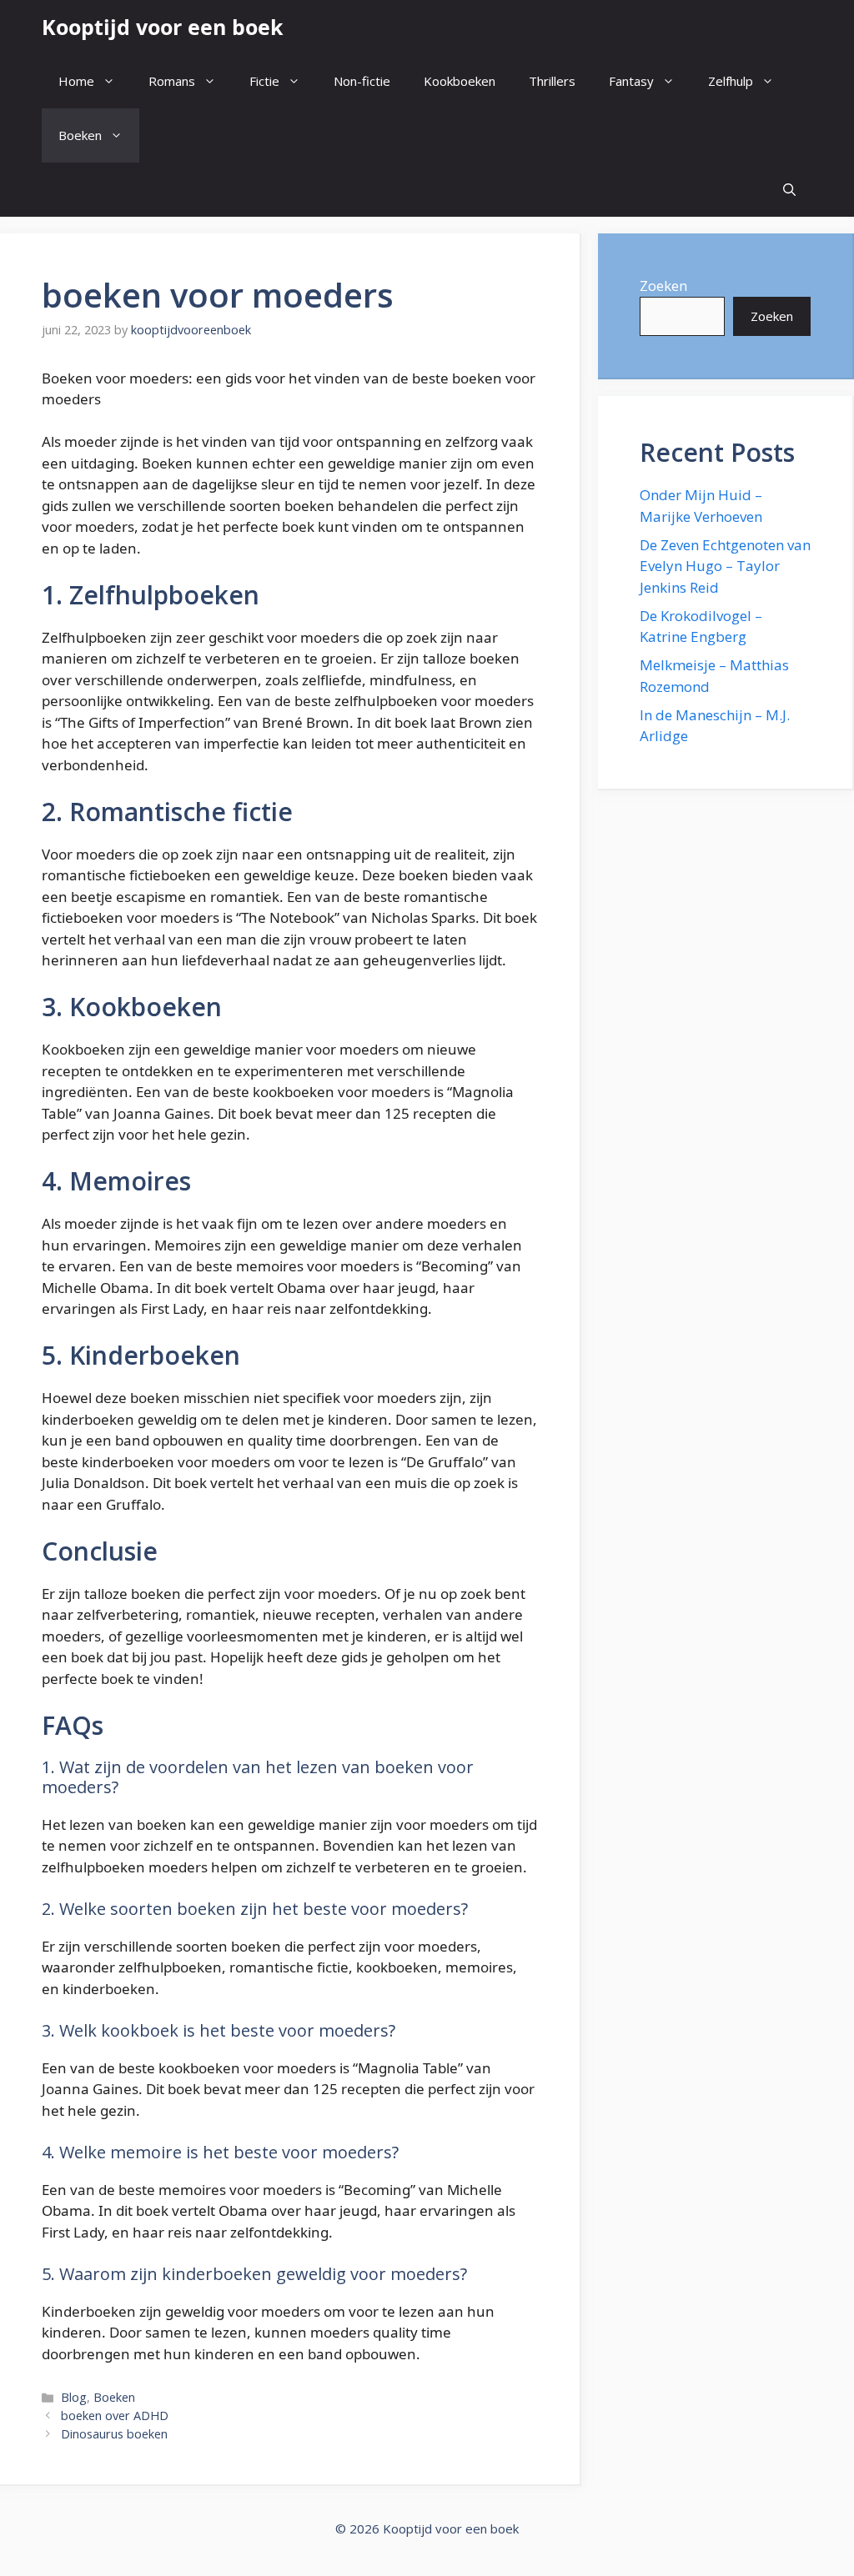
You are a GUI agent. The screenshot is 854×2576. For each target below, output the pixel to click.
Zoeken (663, 286)
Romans (172, 81)
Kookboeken (460, 81)
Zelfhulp (731, 81)
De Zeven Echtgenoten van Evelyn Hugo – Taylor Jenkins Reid (725, 566)
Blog (74, 2397)
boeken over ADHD (115, 2416)
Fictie (264, 81)
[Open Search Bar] (789, 190)
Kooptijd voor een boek (163, 27)
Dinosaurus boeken (114, 2434)
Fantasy (631, 81)
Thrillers (552, 81)
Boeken (80, 135)
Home (76, 81)
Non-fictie (362, 81)
